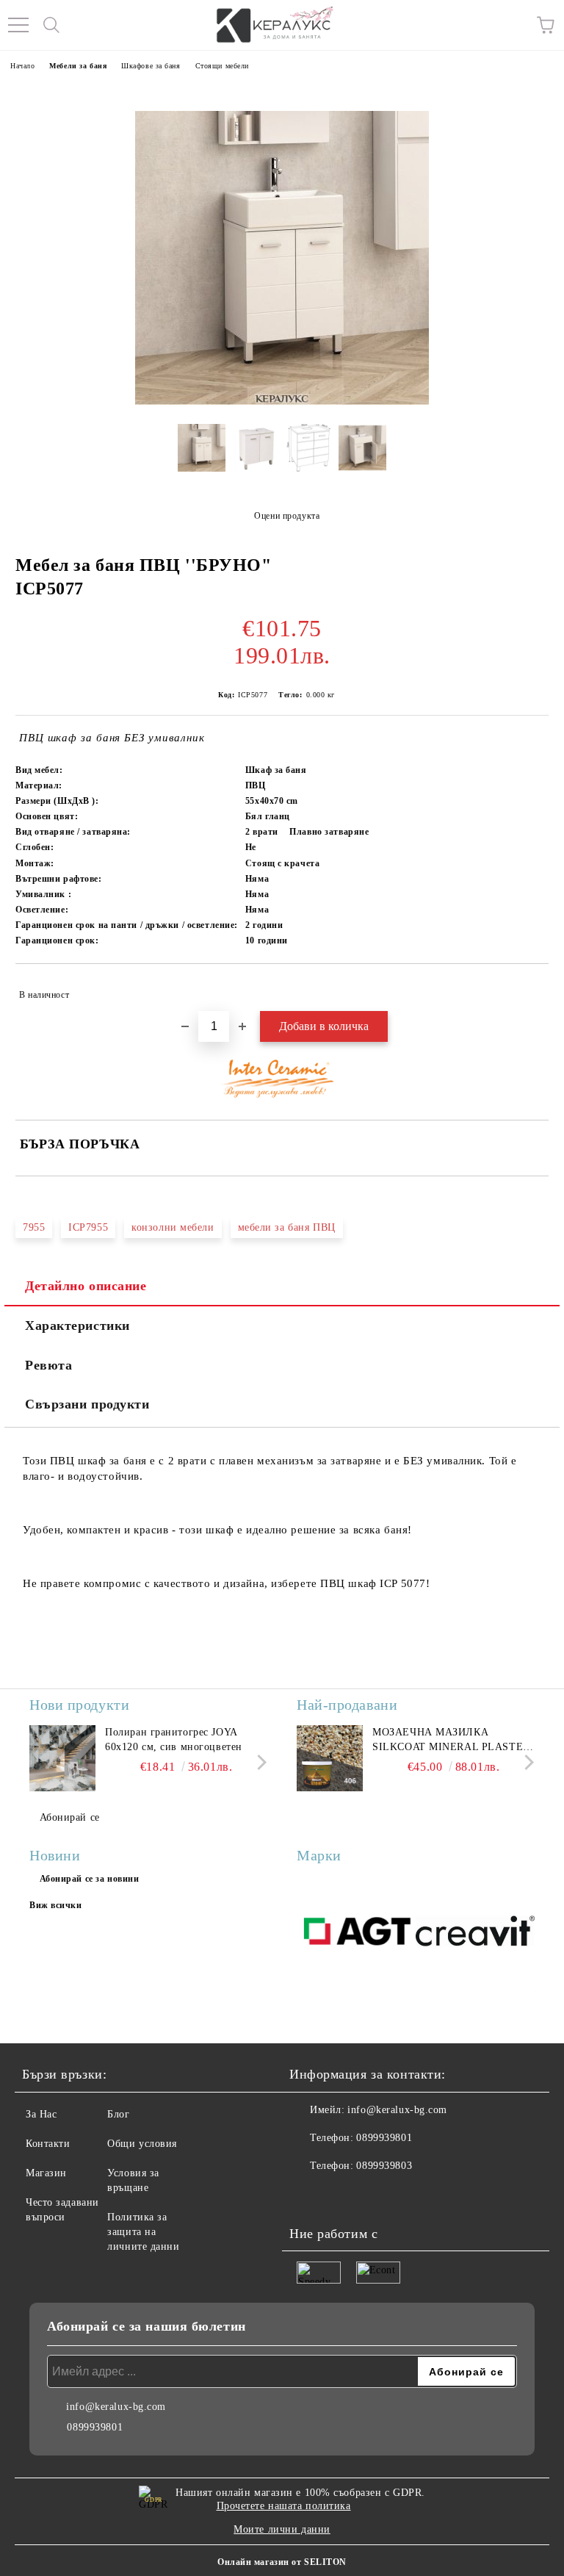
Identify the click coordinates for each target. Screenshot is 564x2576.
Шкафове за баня (151, 66)
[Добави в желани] (528, 988)
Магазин (46, 2173)
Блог (118, 2114)
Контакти (48, 2144)
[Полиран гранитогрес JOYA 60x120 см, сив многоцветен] (62, 1758)
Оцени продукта (287, 516)
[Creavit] (475, 1933)
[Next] (259, 1762)
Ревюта (48, 1365)
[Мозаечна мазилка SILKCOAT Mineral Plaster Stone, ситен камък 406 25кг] (330, 1758)
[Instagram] (341, 2195)
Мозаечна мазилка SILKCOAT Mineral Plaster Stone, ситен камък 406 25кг (451, 1741)
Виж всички (56, 1905)
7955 (34, 1227)
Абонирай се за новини (90, 1879)
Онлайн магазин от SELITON (282, 2562)
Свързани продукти (87, 1404)
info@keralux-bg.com (397, 2110)
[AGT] (356, 1933)
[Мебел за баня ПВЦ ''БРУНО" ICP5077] (202, 453)
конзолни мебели (173, 1227)
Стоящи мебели (222, 66)
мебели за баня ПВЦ (287, 1227)
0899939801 (384, 2138)
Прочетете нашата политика (284, 2506)
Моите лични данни (282, 2529)
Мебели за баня (78, 66)
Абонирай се (70, 1817)
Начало (22, 66)
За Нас (41, 2114)
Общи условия (142, 2144)
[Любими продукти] (513, 25)
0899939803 (384, 2166)
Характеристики (77, 1325)
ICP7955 (88, 1227)
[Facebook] (308, 2195)
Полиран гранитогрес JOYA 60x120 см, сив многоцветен (174, 1739)
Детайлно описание (86, 1286)
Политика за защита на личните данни (143, 2232)
